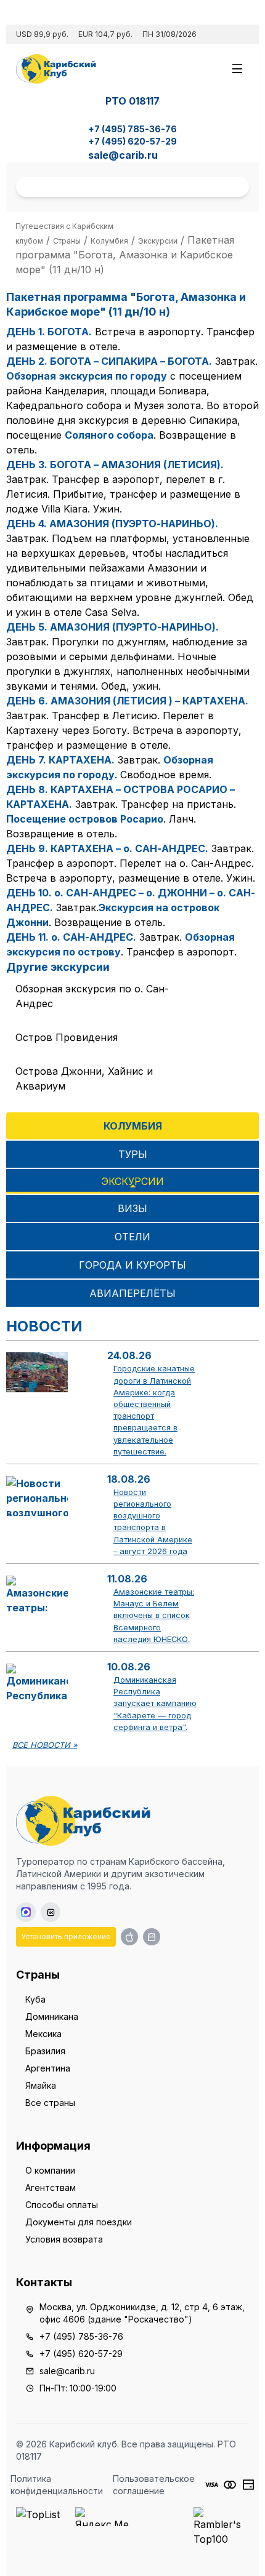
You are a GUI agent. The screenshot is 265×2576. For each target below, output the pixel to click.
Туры (133, 1154)
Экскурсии (132, 1181)
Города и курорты (132, 1265)
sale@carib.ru (123, 155)
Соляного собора (109, 435)
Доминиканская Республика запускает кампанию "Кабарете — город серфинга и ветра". (155, 1704)
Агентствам (51, 2187)
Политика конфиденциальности (57, 2485)
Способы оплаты (62, 2205)
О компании (50, 2170)
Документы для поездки (79, 2222)
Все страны (50, 2103)
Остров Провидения (67, 1037)
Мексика (43, 2034)
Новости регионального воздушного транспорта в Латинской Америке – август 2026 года (153, 1522)
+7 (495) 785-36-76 (132, 129)
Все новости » (45, 1745)
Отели (132, 1237)
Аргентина (48, 2068)
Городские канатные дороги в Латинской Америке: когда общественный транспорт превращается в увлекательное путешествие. (154, 1410)
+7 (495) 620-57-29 (132, 141)
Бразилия (45, 2051)
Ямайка (41, 2085)
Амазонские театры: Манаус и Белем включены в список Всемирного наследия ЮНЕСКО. (154, 1616)
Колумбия (133, 1126)
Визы (132, 1208)
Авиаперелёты (132, 1293)
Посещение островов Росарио (85, 819)
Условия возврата (64, 2239)
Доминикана (52, 2016)
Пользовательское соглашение (154, 2485)
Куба (35, 1999)
